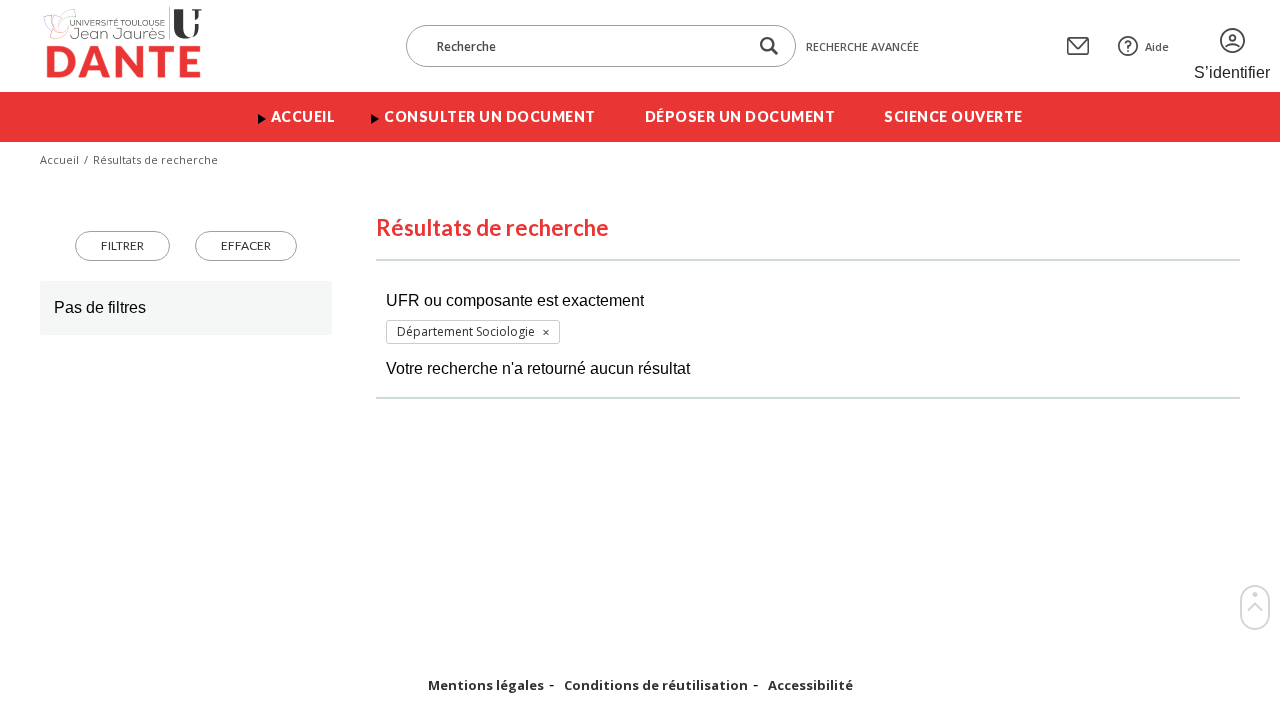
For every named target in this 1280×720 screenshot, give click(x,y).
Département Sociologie (466, 331)
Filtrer (122, 245)
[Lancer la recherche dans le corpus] (769, 46)
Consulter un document (490, 116)
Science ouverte (953, 116)
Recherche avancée (862, 46)
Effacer (246, 245)
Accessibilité (810, 685)
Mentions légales (486, 685)
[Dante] (135, 46)
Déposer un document (740, 116)
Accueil (303, 116)
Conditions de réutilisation (656, 685)
